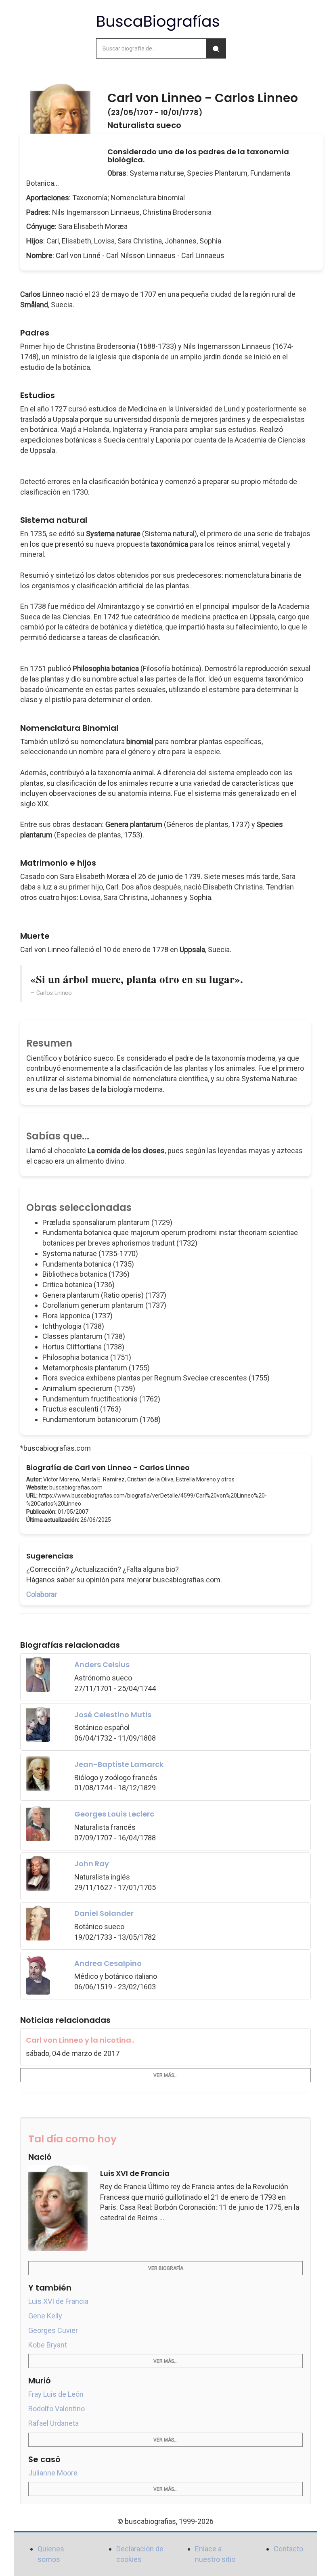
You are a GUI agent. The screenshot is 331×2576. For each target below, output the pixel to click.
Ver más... (165, 2075)
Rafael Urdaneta (53, 2423)
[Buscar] (216, 48)
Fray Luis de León (56, 2394)
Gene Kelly (45, 2316)
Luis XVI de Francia (58, 2301)
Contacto (288, 2549)
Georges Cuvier (53, 2330)
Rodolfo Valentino (57, 2409)
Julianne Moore (53, 2473)
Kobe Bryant (48, 2345)
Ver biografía (166, 2268)
